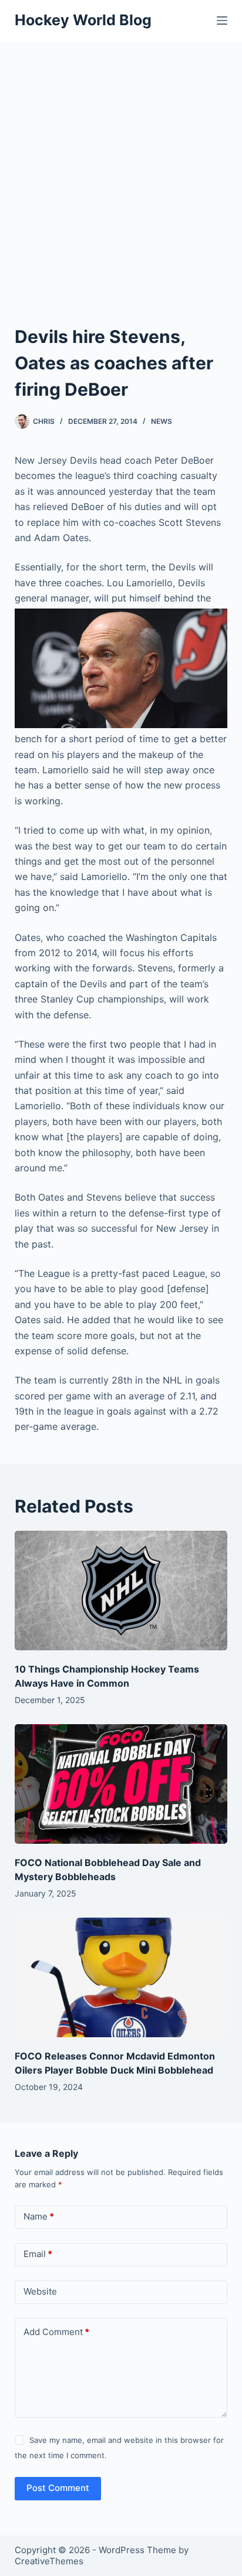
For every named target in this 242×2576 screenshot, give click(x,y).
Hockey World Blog (83, 20)
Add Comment (56, 2332)
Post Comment (58, 2488)
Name (39, 2216)
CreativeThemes (49, 2561)
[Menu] (222, 21)
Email (38, 2254)
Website (40, 2291)
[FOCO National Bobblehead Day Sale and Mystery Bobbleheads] (121, 1784)
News (162, 421)
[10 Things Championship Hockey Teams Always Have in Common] (121, 1591)
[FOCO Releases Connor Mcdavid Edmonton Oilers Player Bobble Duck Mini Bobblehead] (121, 1977)
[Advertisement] (121, 168)
